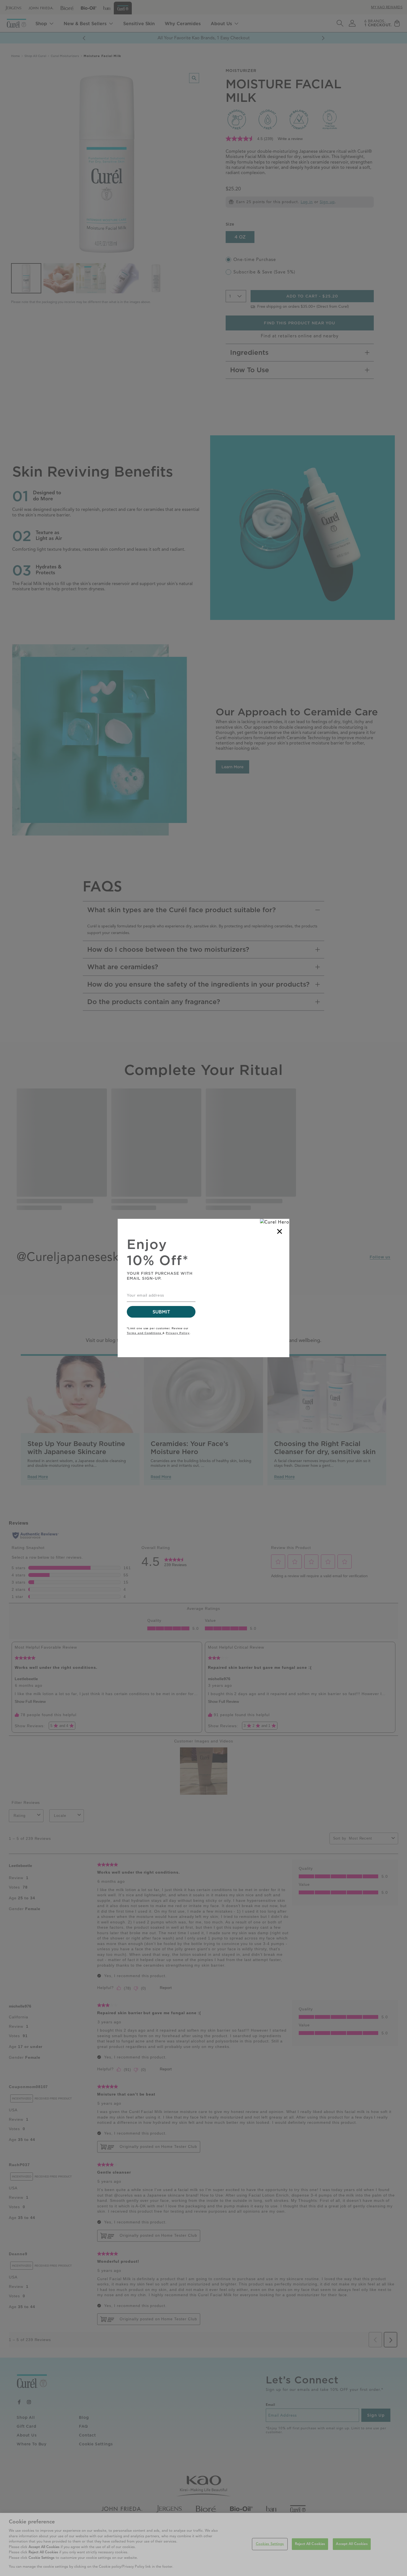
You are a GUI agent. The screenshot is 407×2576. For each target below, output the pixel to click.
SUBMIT (161, 1312)
